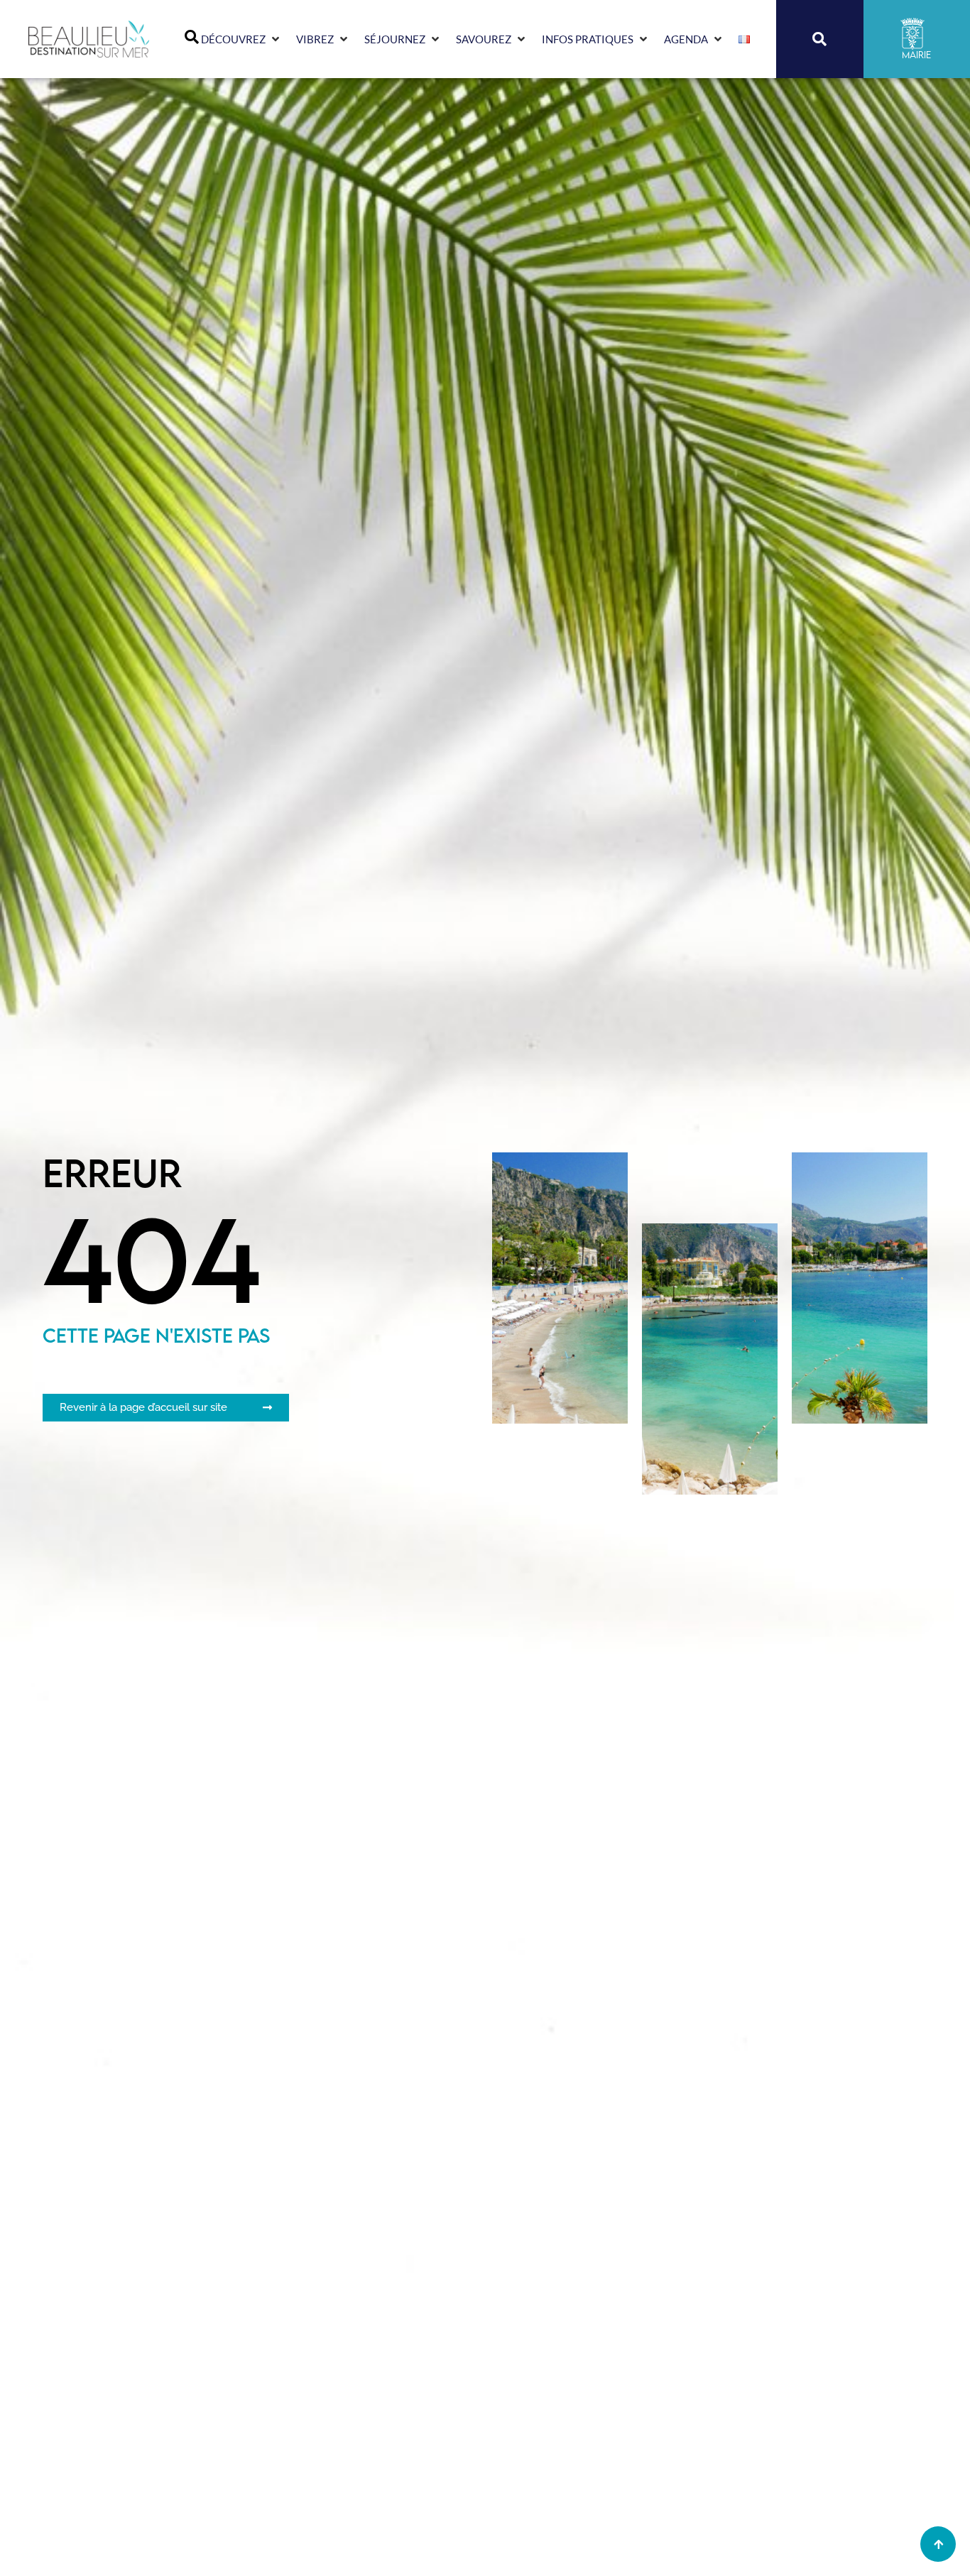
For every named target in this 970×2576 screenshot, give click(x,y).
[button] (241, 39)
